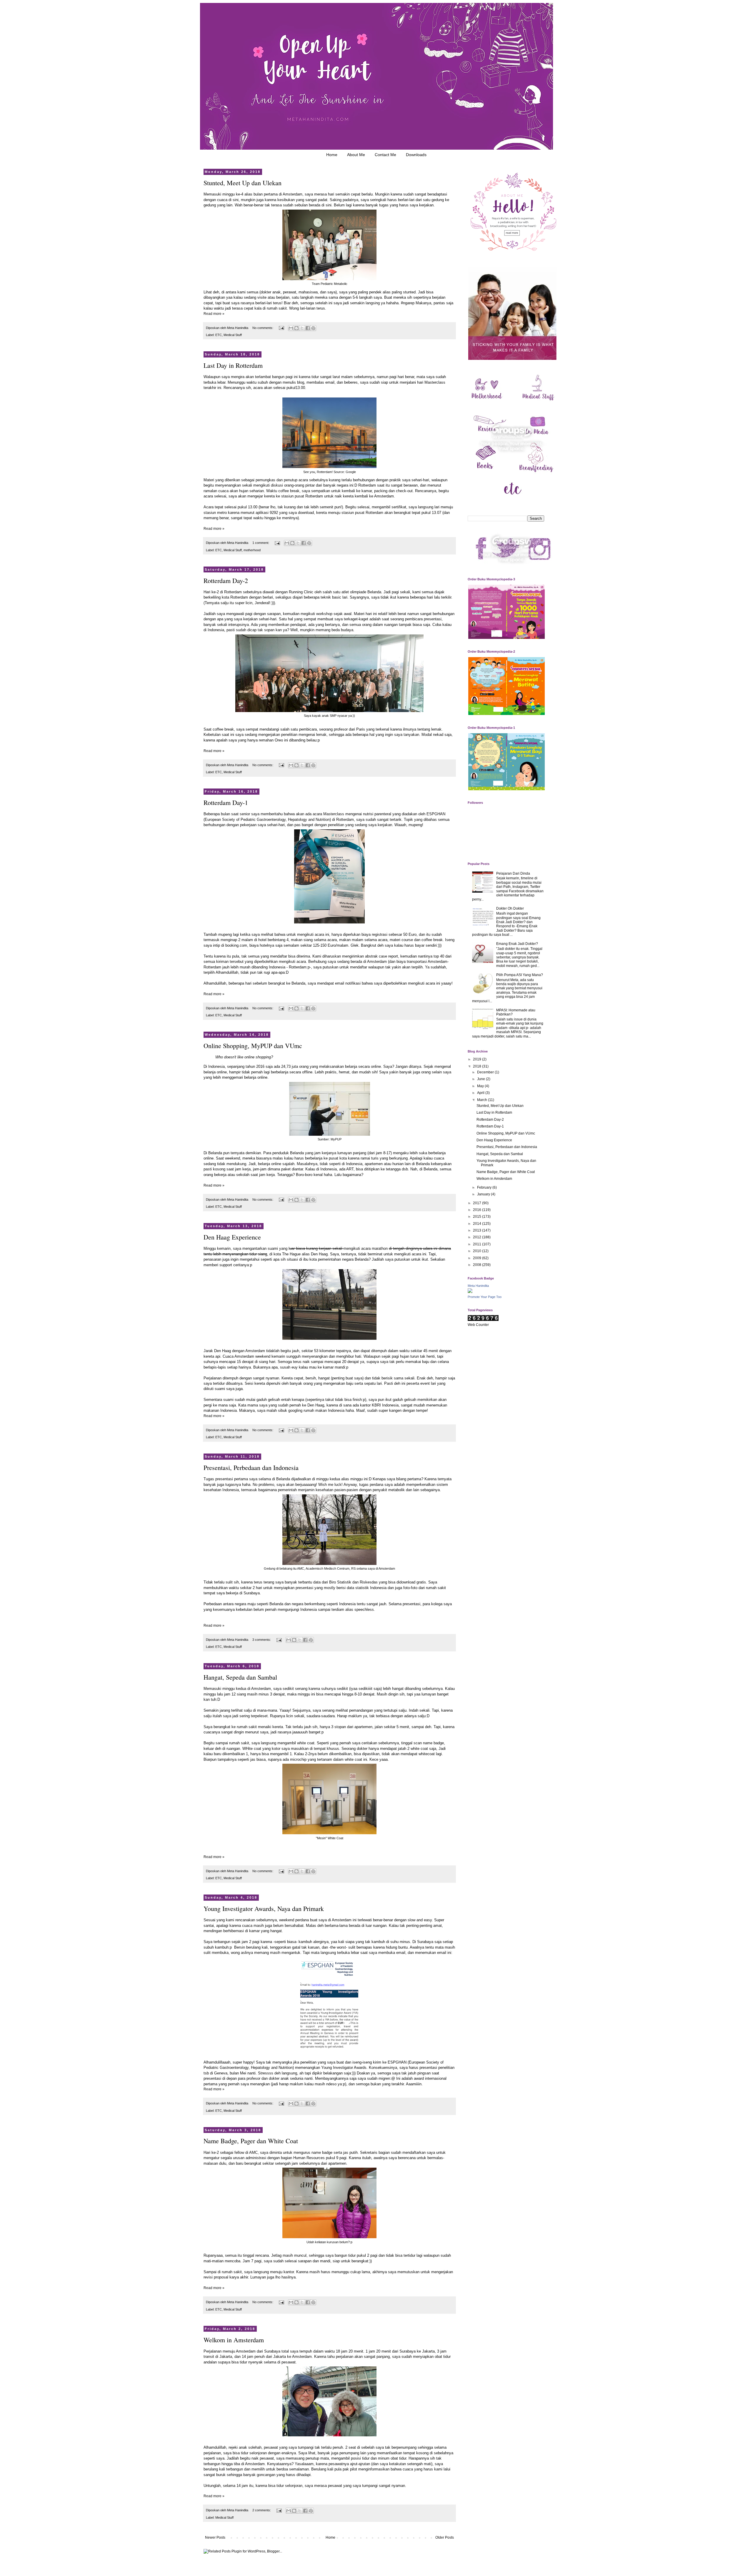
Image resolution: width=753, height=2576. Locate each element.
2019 (478, 1059)
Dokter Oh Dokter (510, 908)
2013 (478, 1230)
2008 (478, 1265)
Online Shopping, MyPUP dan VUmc (253, 1046)
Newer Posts (215, 2537)
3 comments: (262, 1640)
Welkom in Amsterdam (234, 2340)
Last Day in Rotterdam (233, 365)
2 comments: (262, 2510)
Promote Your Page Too (485, 1297)
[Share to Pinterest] (313, 328)
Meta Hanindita (478, 1286)
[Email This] (291, 328)
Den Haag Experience (232, 1237)
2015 (478, 1217)
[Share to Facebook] (308, 328)
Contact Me (385, 155)
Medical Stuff (233, 335)
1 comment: (261, 543)
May (481, 1086)
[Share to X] (302, 328)
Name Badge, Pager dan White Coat (251, 2141)
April (481, 1093)
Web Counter (478, 1325)
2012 (478, 1237)
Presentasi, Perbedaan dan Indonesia (251, 1467)
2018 (478, 1066)
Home (332, 155)
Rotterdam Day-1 (226, 802)
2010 (478, 1251)
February (485, 1187)
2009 (478, 1258)
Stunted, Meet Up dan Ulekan (243, 183)
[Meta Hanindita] (470, 1292)
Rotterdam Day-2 (226, 580)
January (484, 1194)
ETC (219, 335)
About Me (356, 155)
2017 (478, 1203)
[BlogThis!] (296, 328)
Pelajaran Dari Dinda (513, 873)
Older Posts (445, 2537)
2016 (478, 1210)
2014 (478, 1224)
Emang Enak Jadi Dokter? (517, 944)
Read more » (214, 314)
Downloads (416, 155)
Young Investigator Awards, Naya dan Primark (264, 1908)
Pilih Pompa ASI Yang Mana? (520, 975)
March (483, 1100)
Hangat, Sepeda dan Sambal (240, 1677)
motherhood (252, 550)
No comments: (263, 328)
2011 (478, 1244)
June (482, 1079)
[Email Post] (281, 328)
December (486, 1072)
